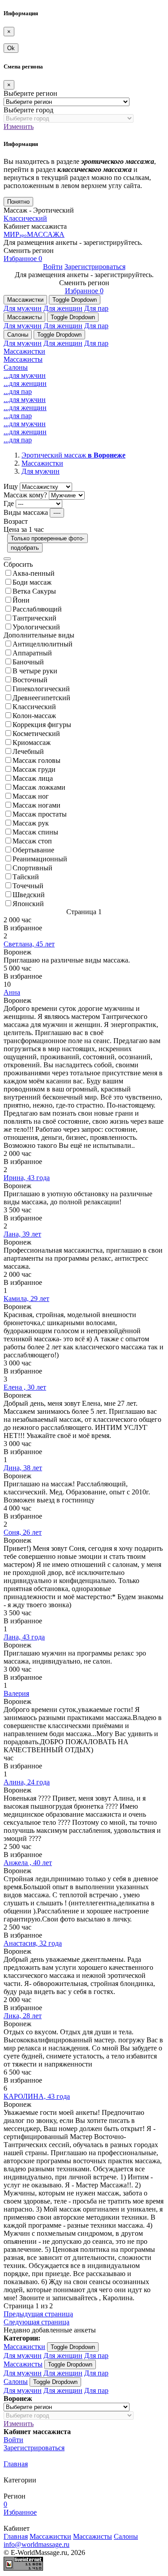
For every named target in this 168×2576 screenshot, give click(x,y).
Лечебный (28, 751)
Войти (53, 267)
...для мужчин (25, 375)
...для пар (18, 392)
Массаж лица (33, 778)
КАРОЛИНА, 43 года (37, 2096)
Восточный (30, 680)
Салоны (18, 335)
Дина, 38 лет (23, 1468)
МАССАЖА (34, 234)
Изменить (19, 126)
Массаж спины (35, 832)
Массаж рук (31, 823)
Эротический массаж (73, 455)
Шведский (29, 895)
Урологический (36, 627)
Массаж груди (34, 769)
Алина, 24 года (27, 1782)
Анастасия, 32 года (33, 1943)
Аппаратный (32, 653)
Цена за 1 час (24, 529)
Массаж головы (37, 760)
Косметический (36, 734)
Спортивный (32, 868)
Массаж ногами (37, 805)
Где (9, 503)
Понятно (18, 202)
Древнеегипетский (41, 698)
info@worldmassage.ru (37, 2544)
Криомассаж (32, 742)
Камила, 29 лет (26, 1299)
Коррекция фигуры (42, 725)
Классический (25, 218)
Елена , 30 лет (25, 1387)
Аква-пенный (34, 573)
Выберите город (28, 110)
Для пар (96, 308)
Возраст (16, 521)
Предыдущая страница (38, 2314)
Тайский (26, 877)
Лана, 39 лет (22, 1234)
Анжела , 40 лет (28, 1863)
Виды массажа (26, 512)
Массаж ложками (39, 787)
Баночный (28, 662)
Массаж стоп (32, 841)
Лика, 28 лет (23, 2016)
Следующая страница (37, 2322)
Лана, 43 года (24, 1637)
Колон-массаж (34, 716)
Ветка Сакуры (34, 591)
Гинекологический (41, 689)
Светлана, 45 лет (29, 944)
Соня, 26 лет (23, 1532)
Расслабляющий (37, 609)
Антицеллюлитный (43, 644)
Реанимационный (40, 859)
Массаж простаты (40, 814)
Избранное (23, 259)
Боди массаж (32, 582)
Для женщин (63, 308)
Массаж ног (31, 796)
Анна (12, 992)
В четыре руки (35, 671)
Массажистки (25, 300)
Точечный (28, 886)
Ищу (11, 486)
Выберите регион (30, 93)
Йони (21, 600)
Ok (11, 48)
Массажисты (24, 317)
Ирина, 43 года (27, 1178)
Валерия (16, 1693)
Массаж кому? (25, 495)
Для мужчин (23, 308)
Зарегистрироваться (95, 267)
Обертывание (33, 850)
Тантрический (34, 618)
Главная (16, 2464)
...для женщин (25, 383)
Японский (28, 904)
